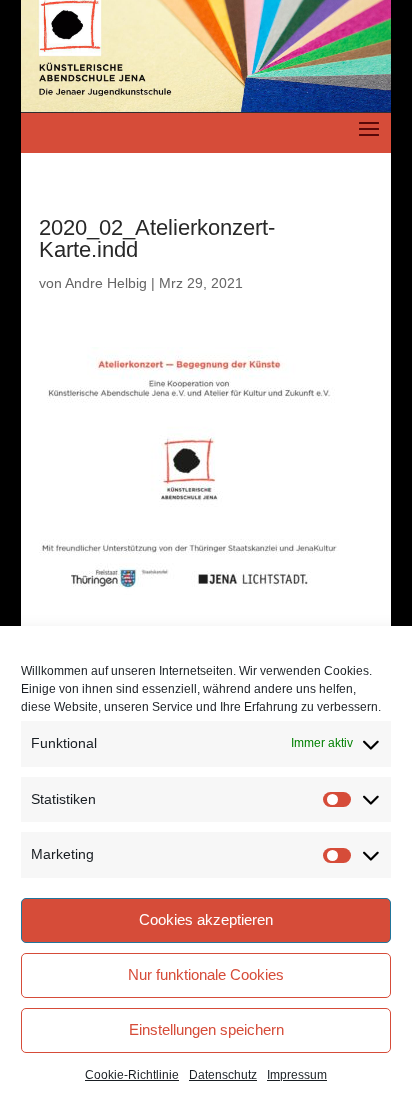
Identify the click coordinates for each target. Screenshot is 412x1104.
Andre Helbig (106, 283)
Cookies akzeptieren (206, 919)
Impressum (297, 1075)
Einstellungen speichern (206, 1029)
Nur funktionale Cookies (206, 974)
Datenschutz (223, 1075)
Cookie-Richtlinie (132, 1075)
